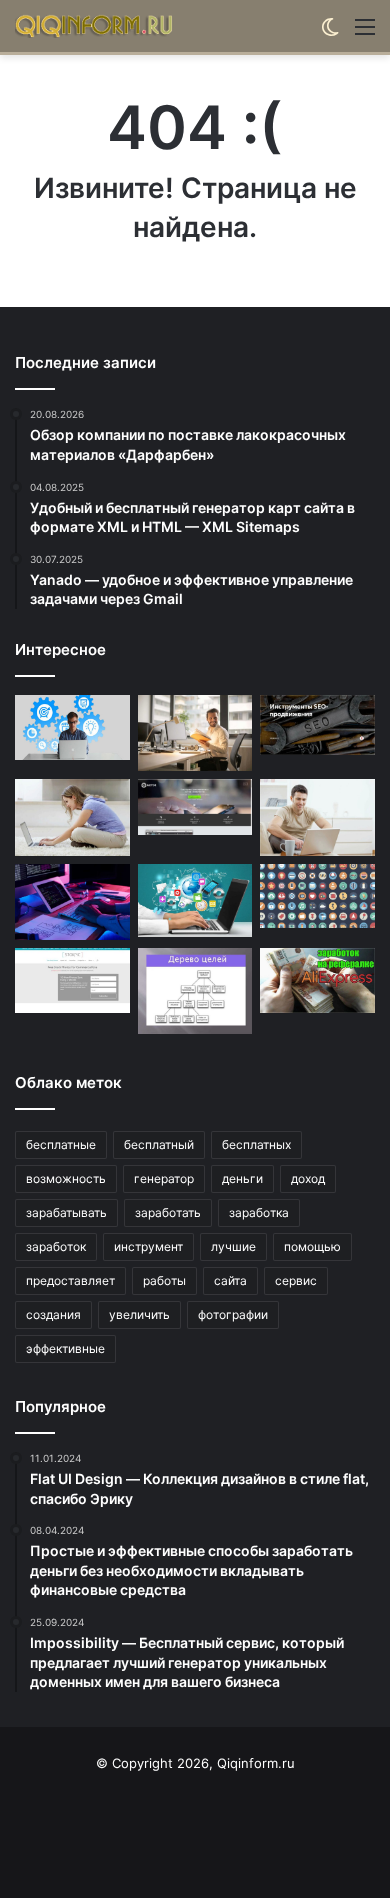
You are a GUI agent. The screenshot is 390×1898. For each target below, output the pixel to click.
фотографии (233, 1314)
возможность (66, 1178)
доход (308, 1178)
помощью (312, 1246)
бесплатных (256, 1144)
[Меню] (365, 33)
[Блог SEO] (95, 26)
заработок (56, 1246)
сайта (230, 1280)
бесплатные (61, 1144)
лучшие (233, 1246)
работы (164, 1280)
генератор (164, 1178)
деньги (242, 1178)
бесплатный (159, 1144)
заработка (259, 1212)
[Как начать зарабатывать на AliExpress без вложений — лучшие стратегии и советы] (317, 980)
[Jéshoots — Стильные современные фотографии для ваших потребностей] (195, 733)
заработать (168, 1212)
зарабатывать (66, 1212)
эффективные (65, 1348)
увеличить (139, 1314)
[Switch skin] (330, 33)
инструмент (148, 1246)
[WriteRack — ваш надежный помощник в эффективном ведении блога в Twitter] (195, 900)
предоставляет (70, 1280)
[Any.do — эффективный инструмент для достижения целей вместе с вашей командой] (195, 991)
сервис (296, 1280)
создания (53, 1314)
